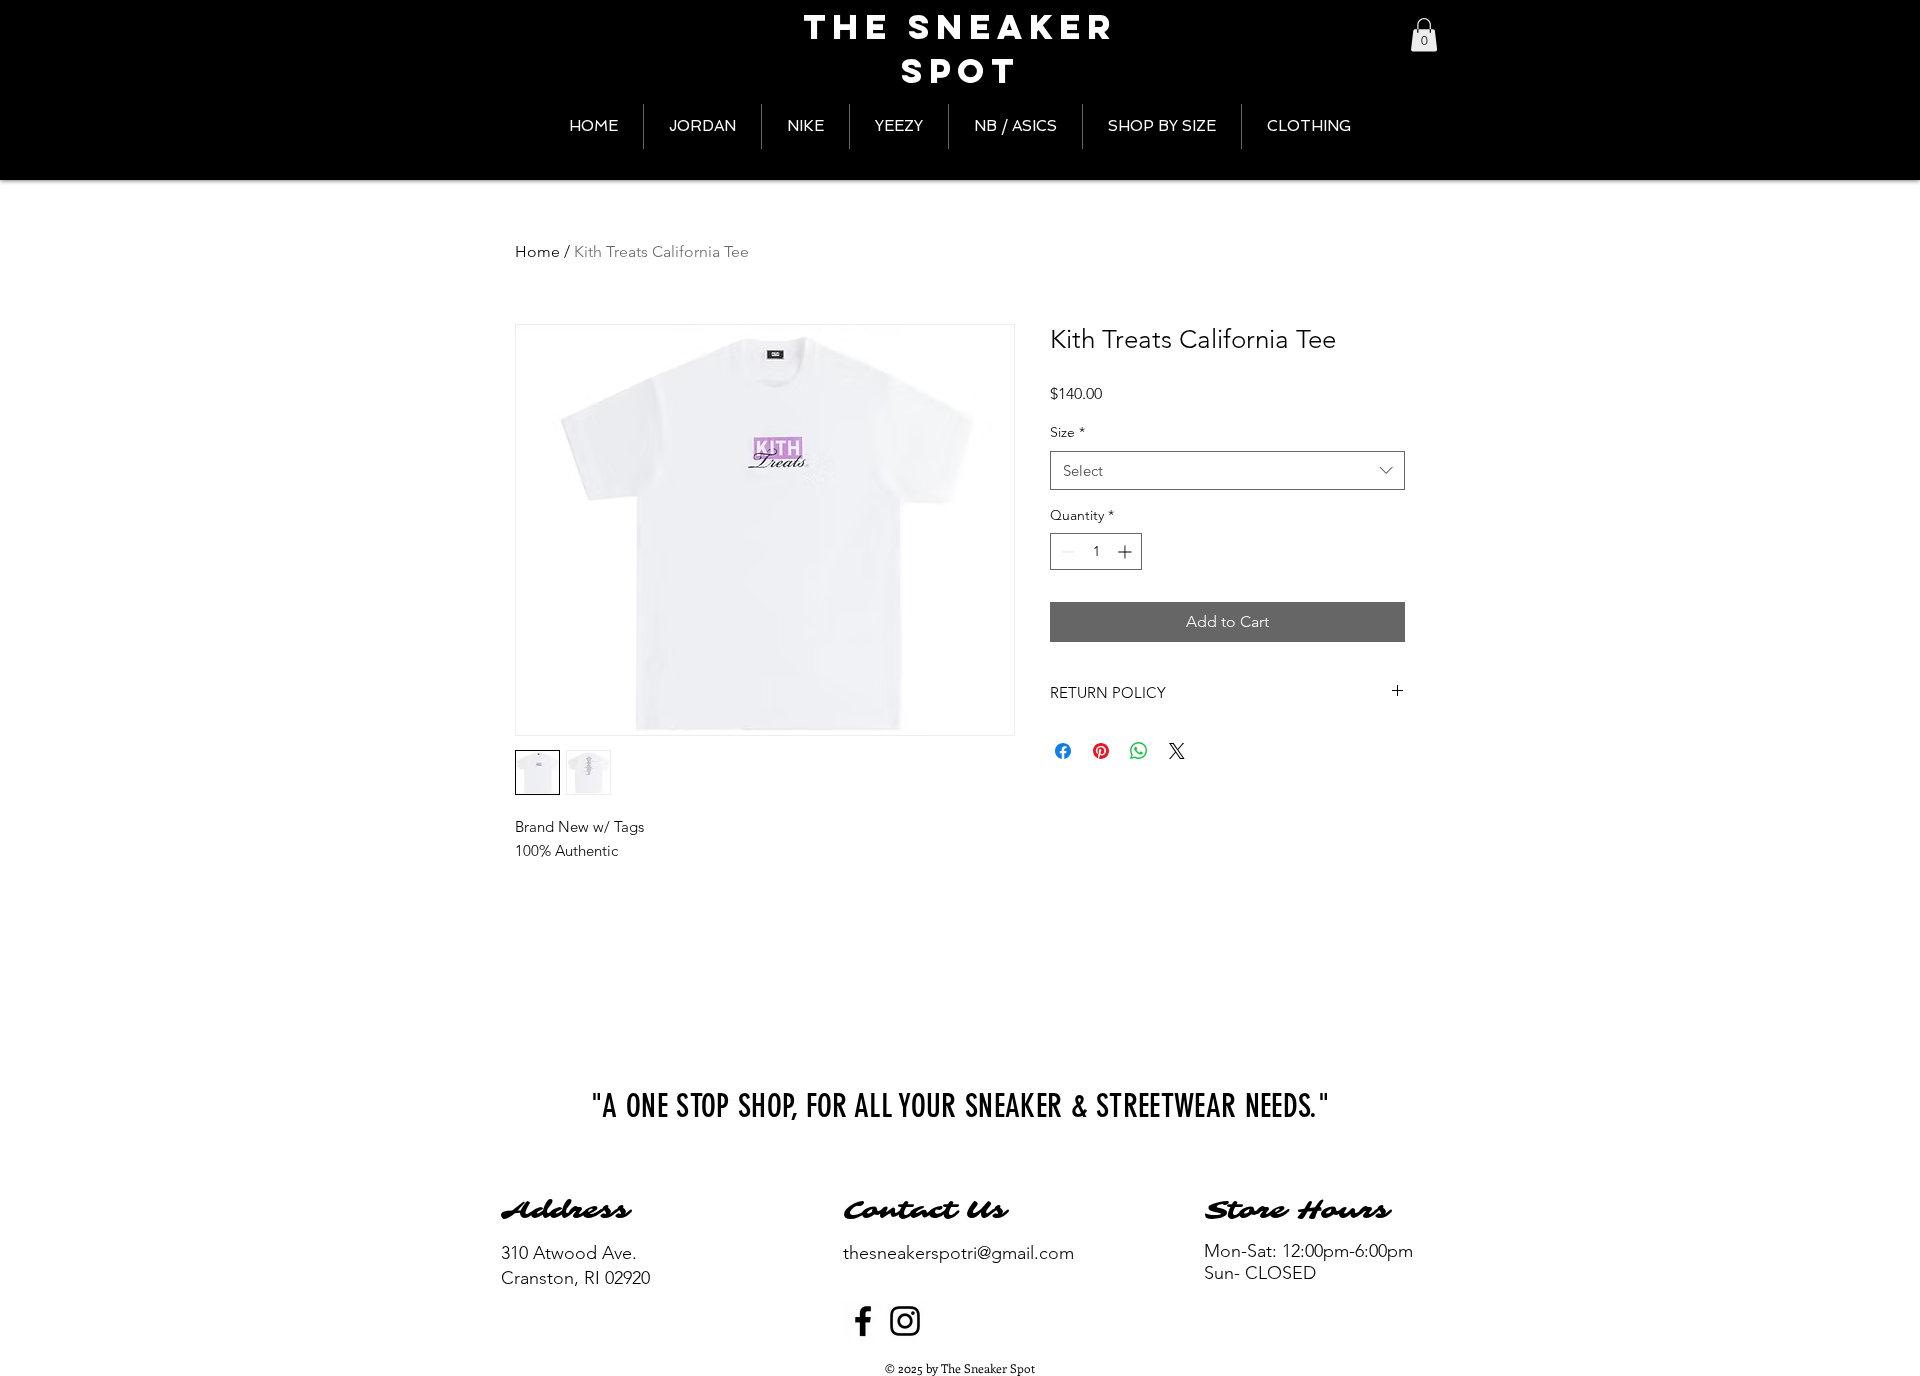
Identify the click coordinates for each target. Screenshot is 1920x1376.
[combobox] (1227, 470)
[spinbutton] (1096, 551)
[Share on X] (1177, 751)
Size (1067, 432)
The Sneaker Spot (960, 48)
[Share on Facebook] (1063, 751)
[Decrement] (1065, 551)
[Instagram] (905, 1321)
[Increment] (1126, 551)
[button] (1424, 34)
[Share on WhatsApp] (1139, 751)
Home (537, 251)
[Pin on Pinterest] (1101, 751)
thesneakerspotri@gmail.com (958, 1253)
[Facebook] (863, 1321)
